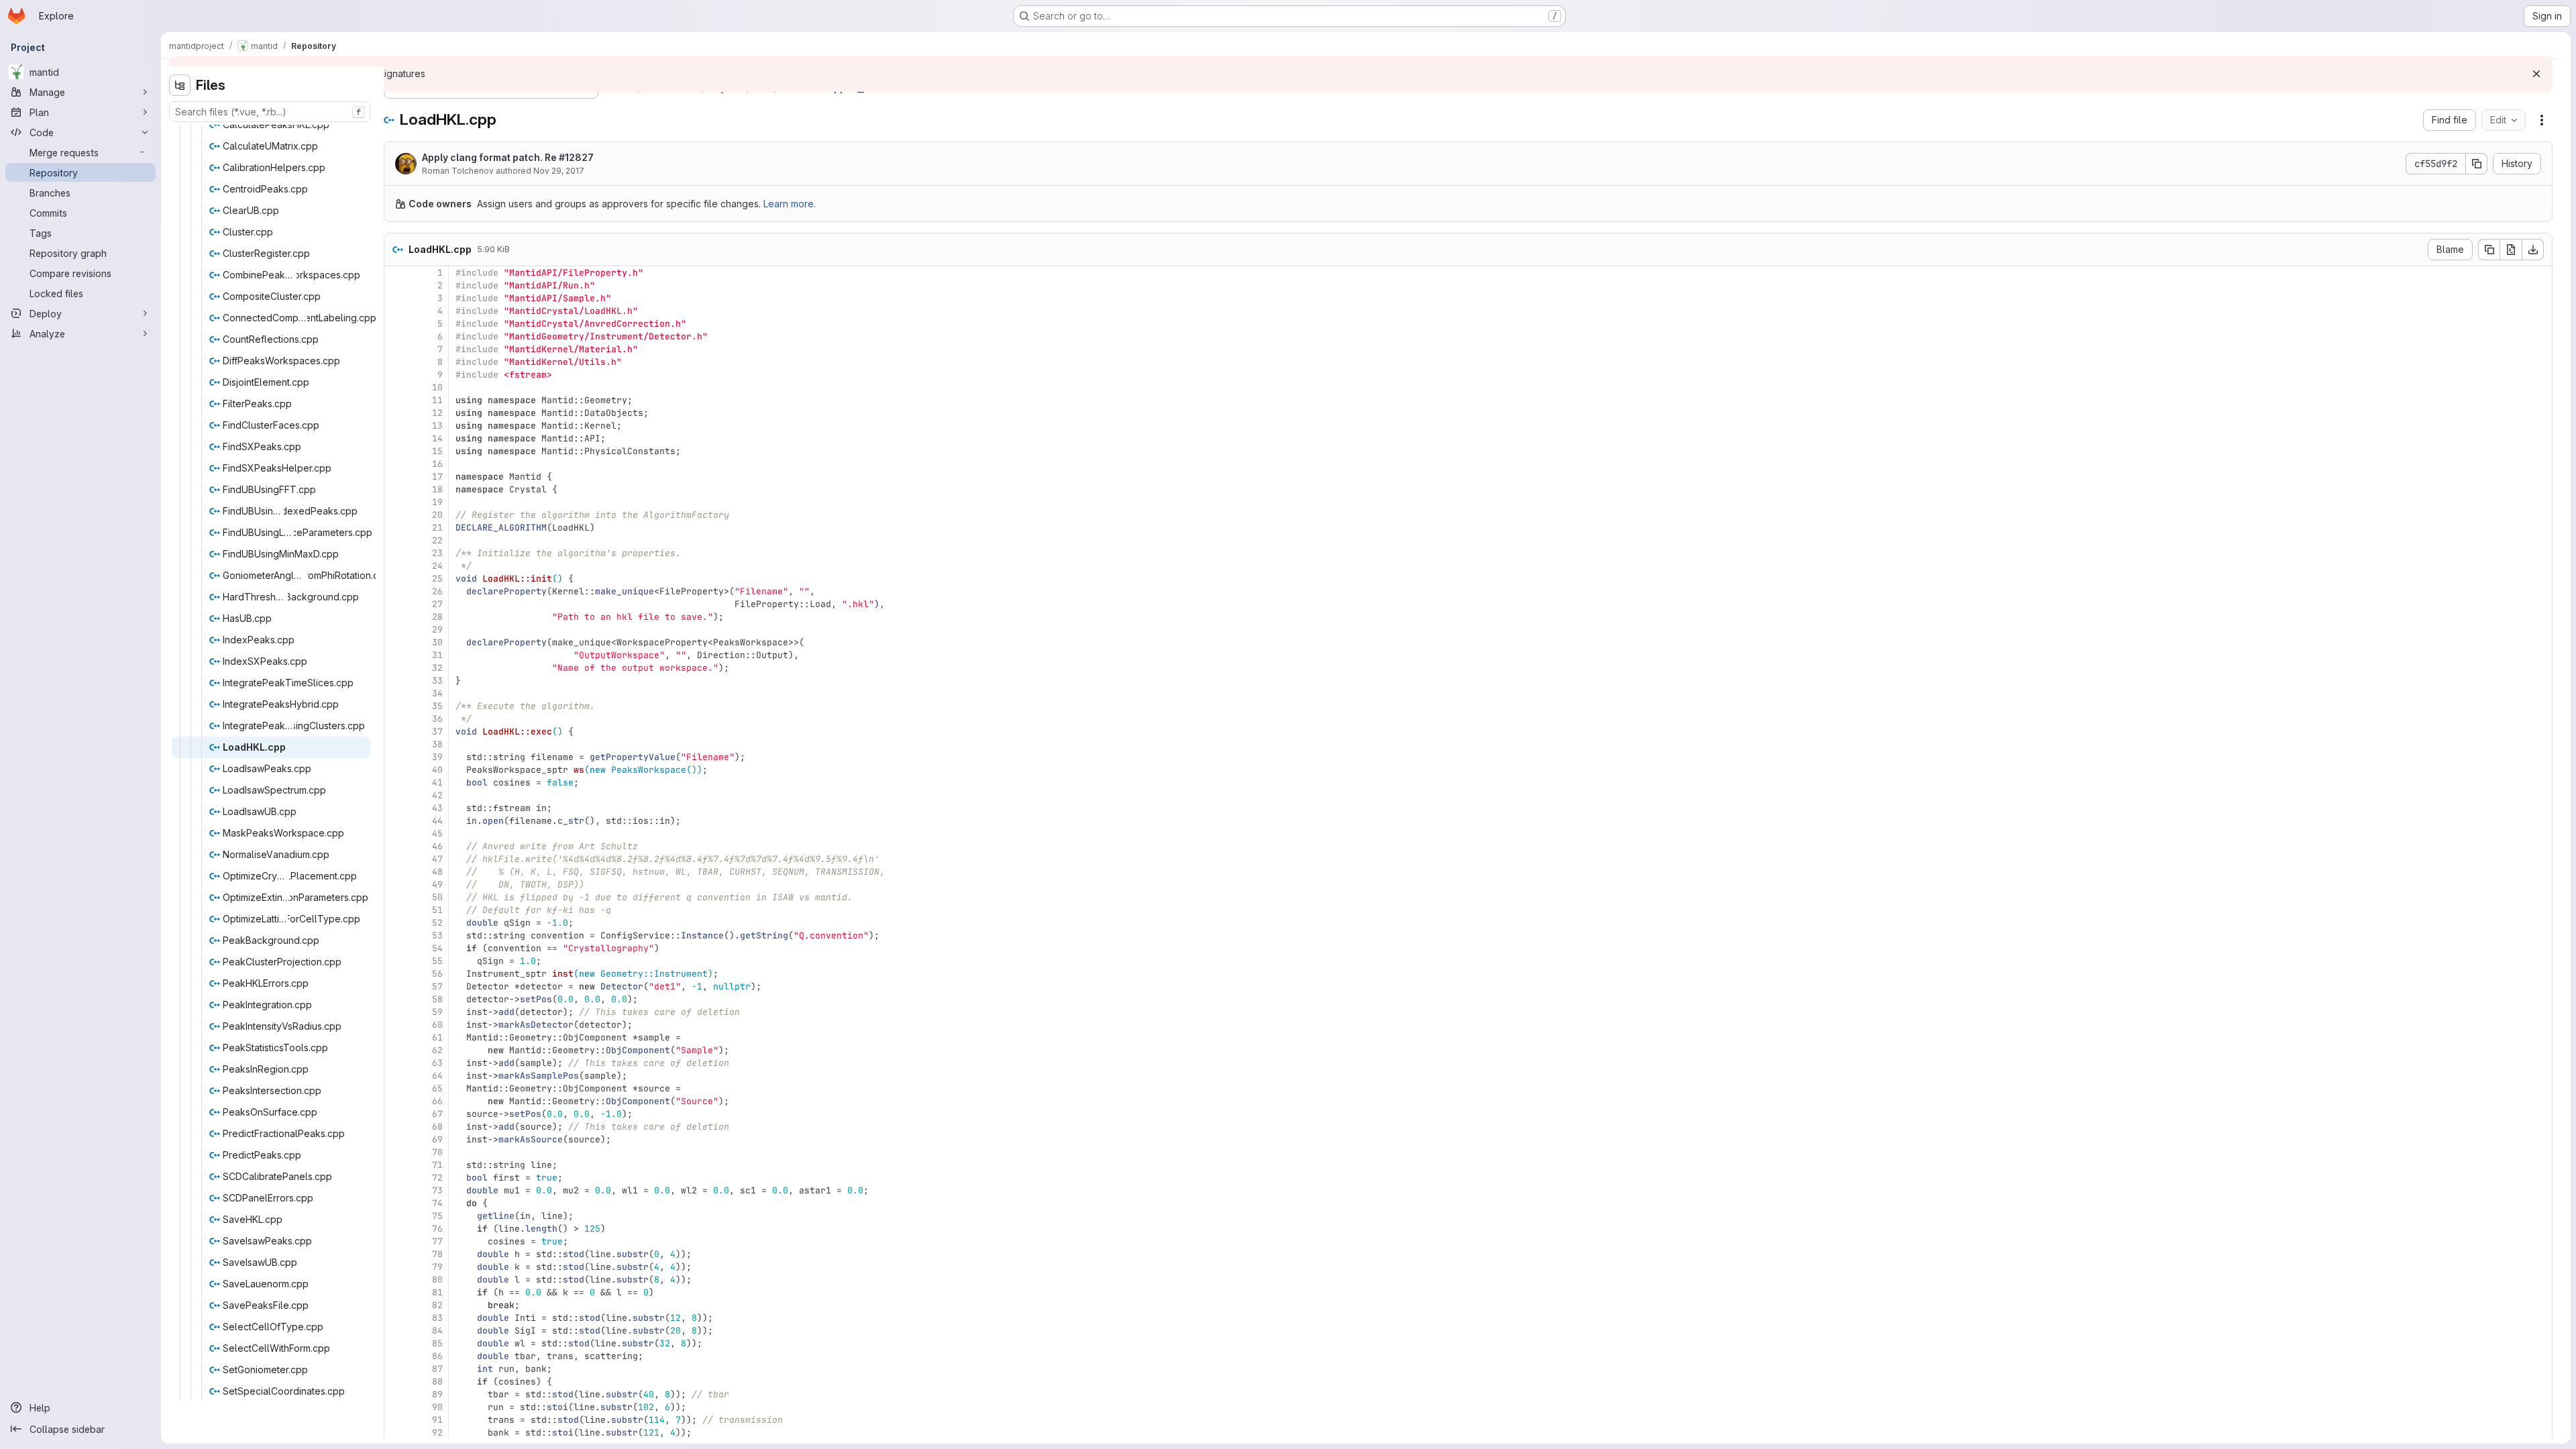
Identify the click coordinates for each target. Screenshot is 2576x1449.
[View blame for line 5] (396, 324)
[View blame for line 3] (396, 298)
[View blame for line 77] (396, 1241)
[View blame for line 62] (396, 1050)
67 (437, 1114)
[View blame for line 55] (396, 961)
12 (437, 413)
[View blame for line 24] (396, 566)
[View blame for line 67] (396, 1114)
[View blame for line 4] (396, 311)
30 (437, 642)
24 (437, 566)
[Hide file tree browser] (180, 85)
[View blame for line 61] (396, 1037)
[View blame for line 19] (396, 502)
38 (437, 744)
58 (437, 999)
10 (437, 387)
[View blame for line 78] (396, 1254)
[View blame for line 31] (396, 655)
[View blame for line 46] (396, 846)
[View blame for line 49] (396, 884)
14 (437, 438)
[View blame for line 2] (396, 285)
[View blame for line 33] (396, 681)
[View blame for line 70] (396, 1152)
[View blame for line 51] (396, 910)
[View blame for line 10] (396, 387)
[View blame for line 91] (396, 1420)
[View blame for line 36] (396, 719)
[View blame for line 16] (396, 464)
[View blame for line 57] (396, 986)
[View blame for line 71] (396, 1165)
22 (437, 540)
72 (437, 1178)
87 (437, 1369)
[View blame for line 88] (396, 1382)
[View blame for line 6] (396, 336)
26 (437, 591)
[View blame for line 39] (396, 757)
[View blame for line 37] (396, 732)
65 (437, 1088)
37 (437, 732)
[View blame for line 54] (396, 948)
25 (437, 579)
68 (437, 1127)
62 (437, 1050)
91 (437, 1420)
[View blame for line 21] (396, 528)
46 (437, 846)
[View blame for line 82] (396, 1305)
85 (437, 1343)
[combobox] (270, 112)
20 (437, 515)
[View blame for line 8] (396, 362)
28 (437, 617)
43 (437, 808)
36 (437, 719)
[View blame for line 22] (396, 540)
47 (437, 859)
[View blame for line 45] (396, 834)
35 (437, 706)
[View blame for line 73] (396, 1190)
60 (437, 1025)
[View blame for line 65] (396, 1088)
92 (437, 1433)
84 (437, 1331)
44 (437, 821)
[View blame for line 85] (396, 1343)
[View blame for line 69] (396, 1139)
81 (437, 1292)
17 (437, 477)
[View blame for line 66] (396, 1101)
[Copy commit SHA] (2477, 164)
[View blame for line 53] (396, 935)
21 (437, 528)
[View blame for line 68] (396, 1127)
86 (437, 1356)
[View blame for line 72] (396, 1178)
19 (437, 502)
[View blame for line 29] (396, 630)
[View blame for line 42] (396, 795)
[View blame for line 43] (396, 808)
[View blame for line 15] (396, 451)
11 (437, 400)
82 (437, 1305)
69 (437, 1139)
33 (437, 681)
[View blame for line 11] (396, 400)
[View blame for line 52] (396, 923)
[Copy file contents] (2489, 250)
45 (437, 834)
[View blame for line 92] (396, 1433)
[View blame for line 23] (396, 553)
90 (437, 1407)
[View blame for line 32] (396, 668)
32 (437, 668)
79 (437, 1267)
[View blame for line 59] (396, 1012)
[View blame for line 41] (396, 783)
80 (437, 1280)
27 (437, 604)
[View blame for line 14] (396, 438)
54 (437, 948)
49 (437, 884)
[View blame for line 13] (396, 426)
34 (437, 693)
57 (437, 986)
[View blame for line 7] (396, 349)
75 (437, 1216)
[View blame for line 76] (396, 1229)
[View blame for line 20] (396, 515)
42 (437, 795)
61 (437, 1037)
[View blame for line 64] (396, 1076)
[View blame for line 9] (396, 375)
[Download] (2533, 250)
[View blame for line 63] (396, 1063)
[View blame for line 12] (396, 413)
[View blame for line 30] (396, 642)
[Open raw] (2511, 250)
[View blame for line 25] (396, 579)
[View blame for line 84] (396, 1331)
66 (437, 1101)
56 (437, 974)
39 (437, 757)
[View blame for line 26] (396, 591)
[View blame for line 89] (396, 1394)
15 (437, 451)
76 (437, 1229)
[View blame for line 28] (396, 617)
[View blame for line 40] (396, 770)
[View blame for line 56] (396, 974)
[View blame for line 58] (396, 999)
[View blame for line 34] (396, 693)
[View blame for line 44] (396, 821)
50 (437, 897)
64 (437, 1076)
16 (437, 464)
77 (437, 1241)
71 (437, 1165)
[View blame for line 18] (396, 489)
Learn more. (790, 204)
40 (437, 770)
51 (437, 910)
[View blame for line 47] (396, 859)
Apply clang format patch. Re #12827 (508, 157)
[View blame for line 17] (396, 477)
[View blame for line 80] (396, 1280)
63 (437, 1063)
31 (437, 655)
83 (437, 1318)
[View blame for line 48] (396, 872)
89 (437, 1394)
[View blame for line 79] (396, 1267)
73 (437, 1190)
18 (437, 489)
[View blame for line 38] (396, 744)
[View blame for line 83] (396, 1318)
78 (437, 1254)
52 (437, 923)
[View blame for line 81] (396, 1292)
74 (437, 1203)
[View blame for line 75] (396, 1216)
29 (437, 630)
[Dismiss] (2536, 74)
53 (437, 935)
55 (437, 961)
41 (437, 783)
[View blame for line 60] (396, 1025)
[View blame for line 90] (396, 1407)
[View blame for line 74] (396, 1203)
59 (437, 1012)
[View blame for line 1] (396, 273)
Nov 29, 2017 (559, 171)
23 (437, 553)
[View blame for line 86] (396, 1356)
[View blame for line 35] (396, 706)
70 (437, 1152)
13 (437, 426)
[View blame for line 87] (396, 1369)
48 (437, 872)
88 (437, 1382)
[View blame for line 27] (396, 604)
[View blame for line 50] (396, 897)
